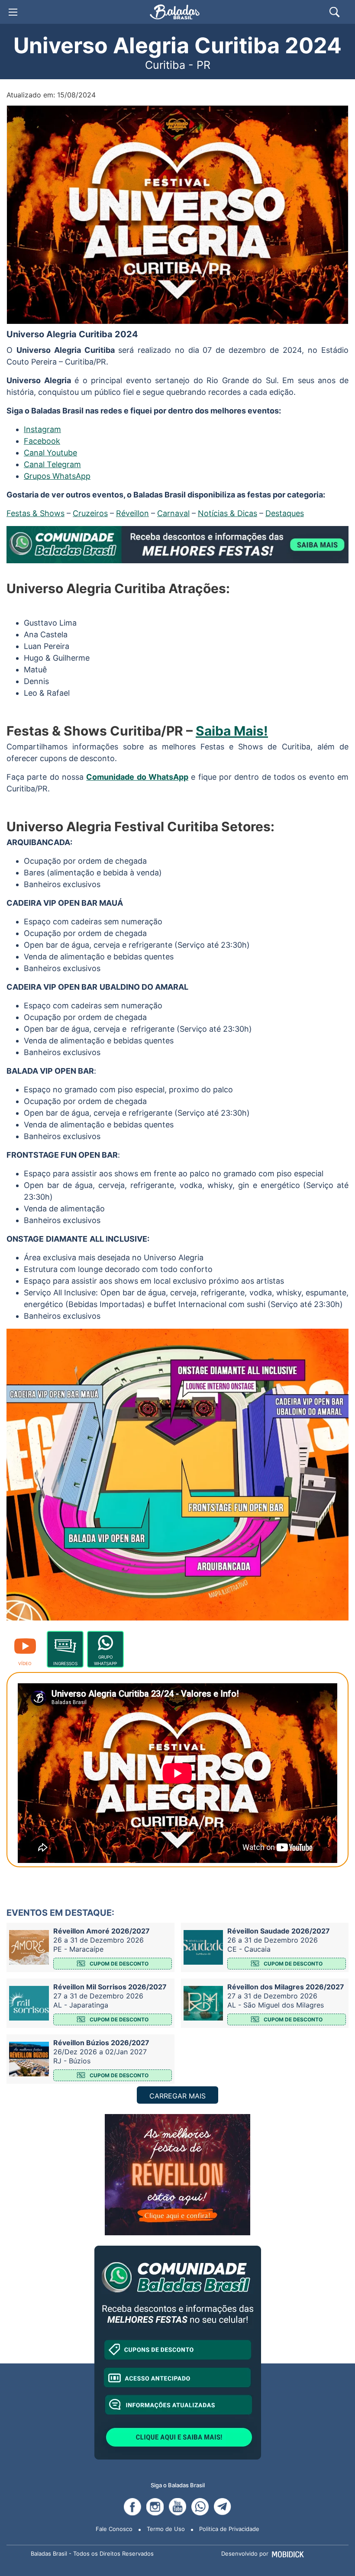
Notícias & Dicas (228, 513)
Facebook (42, 441)
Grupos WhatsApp (57, 476)
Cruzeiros (90, 513)
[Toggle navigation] (13, 12)
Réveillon (132, 513)
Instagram (42, 429)
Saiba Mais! (232, 731)
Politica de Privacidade (229, 2529)
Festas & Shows (35, 513)
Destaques (285, 513)
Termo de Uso (166, 2529)
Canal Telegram (52, 464)
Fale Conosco (114, 2529)
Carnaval (173, 513)
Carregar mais (177, 2096)
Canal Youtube (50, 453)
